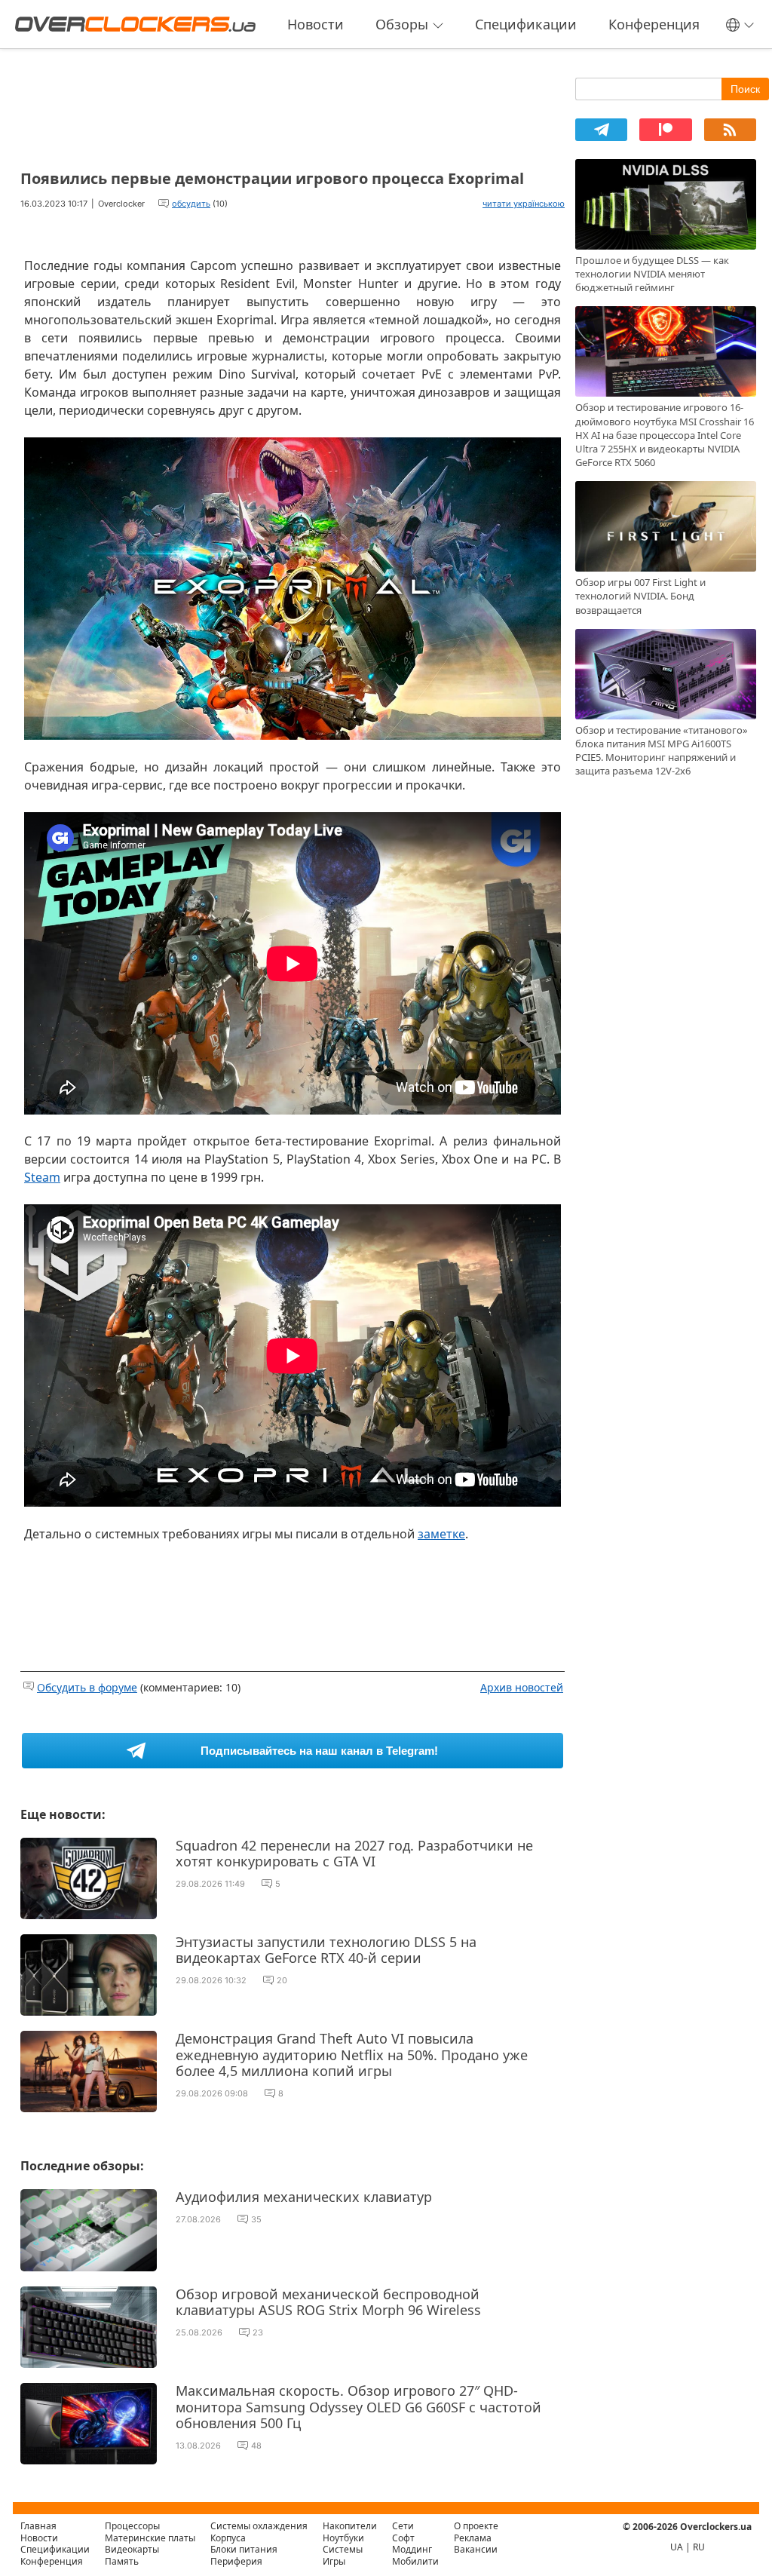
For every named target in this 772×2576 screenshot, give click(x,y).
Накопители (350, 2526)
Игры (334, 2561)
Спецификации (526, 24)
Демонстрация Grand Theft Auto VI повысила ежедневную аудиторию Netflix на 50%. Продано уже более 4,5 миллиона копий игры (352, 2055)
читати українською (524, 204)
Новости (316, 24)
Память (122, 2561)
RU (699, 2547)
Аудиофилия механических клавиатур (304, 2197)
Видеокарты (132, 2549)
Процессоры (132, 2526)
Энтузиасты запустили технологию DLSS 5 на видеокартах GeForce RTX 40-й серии (326, 1950)
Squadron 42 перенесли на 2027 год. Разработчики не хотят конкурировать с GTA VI (354, 1854)
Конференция (654, 24)
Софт (403, 2538)
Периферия (236, 2561)
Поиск (745, 89)
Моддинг (412, 2549)
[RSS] (730, 130)
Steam (42, 1177)
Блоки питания (244, 2549)
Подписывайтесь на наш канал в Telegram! (319, 1751)
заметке (441, 1534)
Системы (343, 2549)
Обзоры (402, 24)
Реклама (473, 2538)
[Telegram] (601, 130)
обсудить (191, 204)
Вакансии (476, 2549)
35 (256, 2219)
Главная (38, 2526)
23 (258, 2332)
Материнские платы (150, 2538)
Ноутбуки (343, 2538)
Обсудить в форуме (87, 1687)
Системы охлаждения (259, 2526)
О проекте (476, 2526)
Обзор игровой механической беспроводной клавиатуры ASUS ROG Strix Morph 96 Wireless (328, 2302)
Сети (403, 2526)
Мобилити (415, 2561)
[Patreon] (665, 130)
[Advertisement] (293, 104)
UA (677, 2547)
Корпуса (228, 2538)
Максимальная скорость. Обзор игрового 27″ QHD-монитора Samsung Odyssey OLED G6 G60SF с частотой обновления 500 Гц (358, 2407)
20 (282, 1980)
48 (256, 2446)
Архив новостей (522, 1687)
